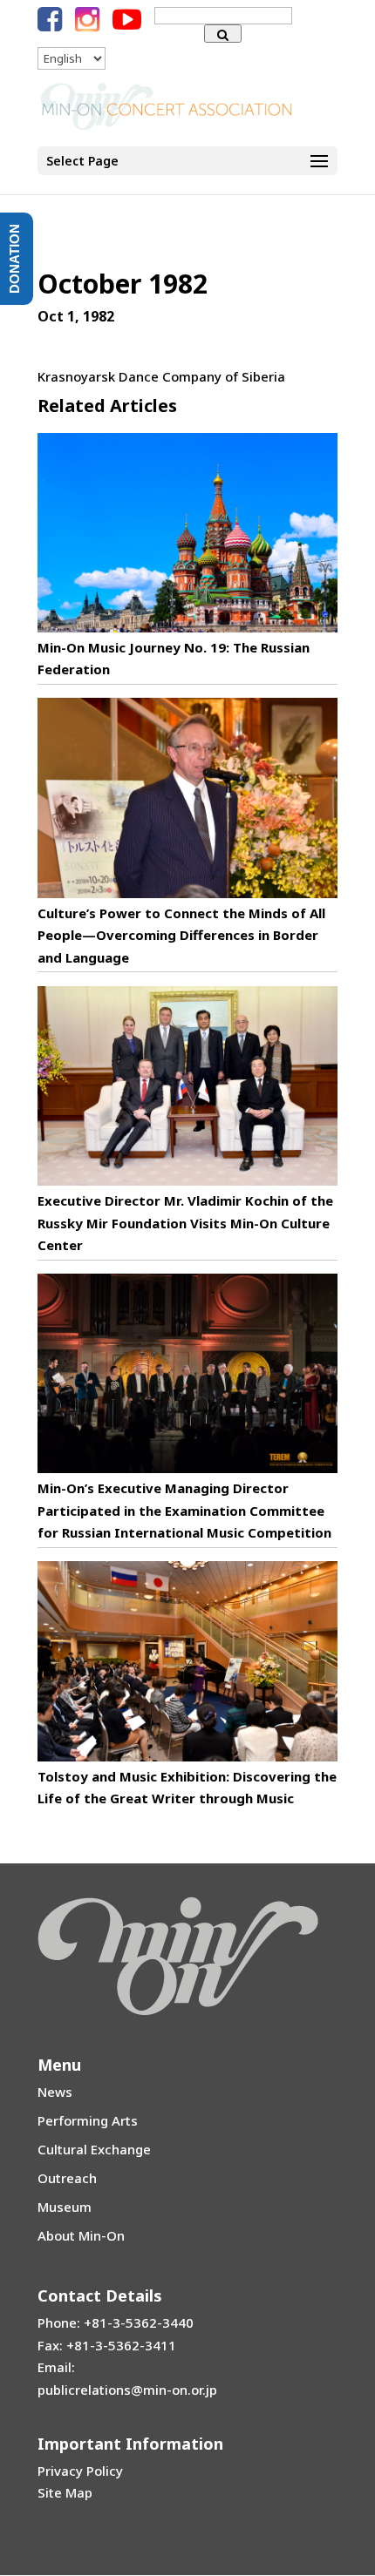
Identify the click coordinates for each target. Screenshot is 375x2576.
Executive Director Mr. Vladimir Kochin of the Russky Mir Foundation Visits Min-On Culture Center (185, 1223)
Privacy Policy (80, 2471)
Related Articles (107, 406)
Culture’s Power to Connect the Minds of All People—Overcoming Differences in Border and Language (181, 935)
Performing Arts (88, 2120)
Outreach (67, 2178)
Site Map (65, 2492)
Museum (65, 2207)
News (55, 2092)
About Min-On (81, 2235)
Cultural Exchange (94, 2149)
